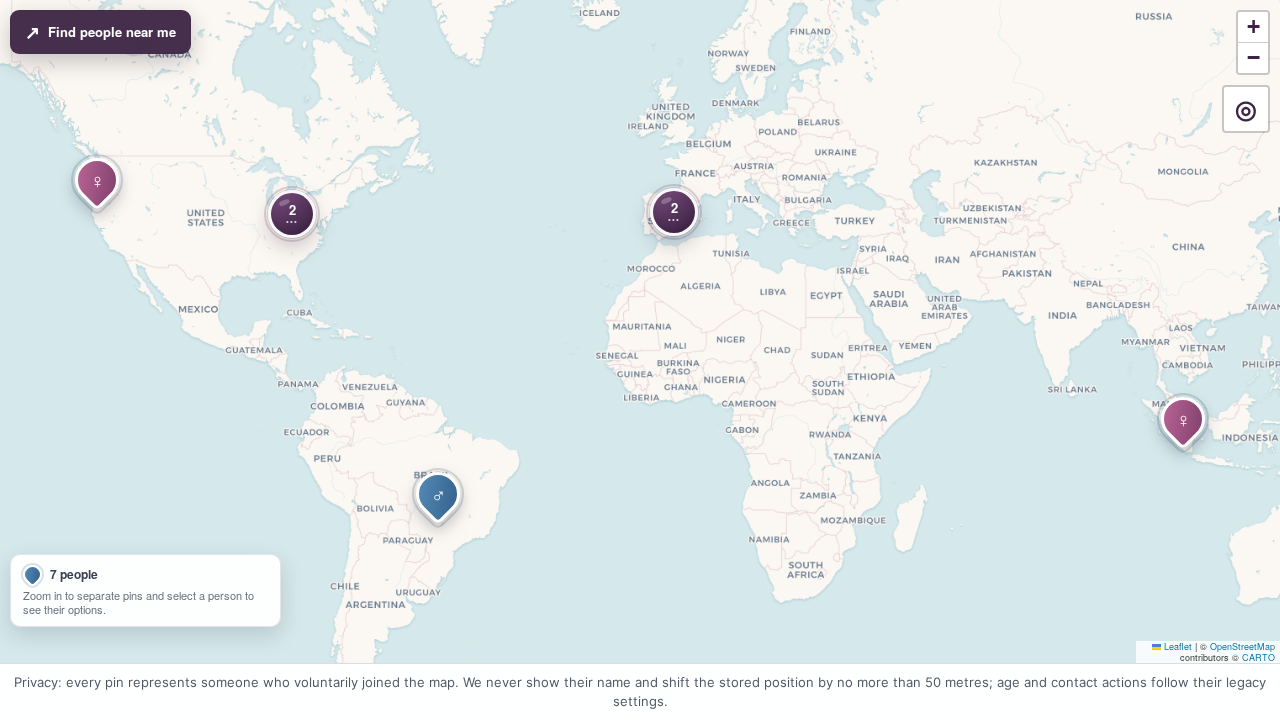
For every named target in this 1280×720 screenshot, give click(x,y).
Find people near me (100, 32)
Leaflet (1176, 646)
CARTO (1258, 657)
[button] (674, 212)
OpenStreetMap (1242, 646)
